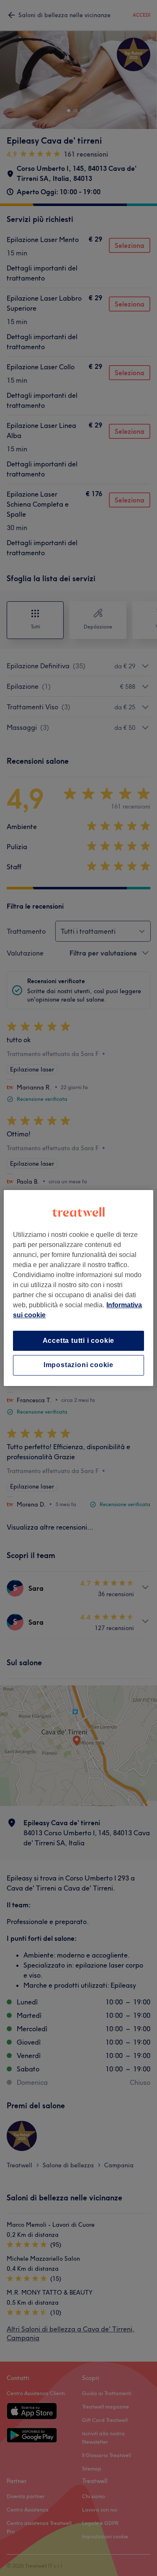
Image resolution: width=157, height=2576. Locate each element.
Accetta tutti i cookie (79, 1341)
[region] (78, 1288)
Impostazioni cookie (78, 1365)
